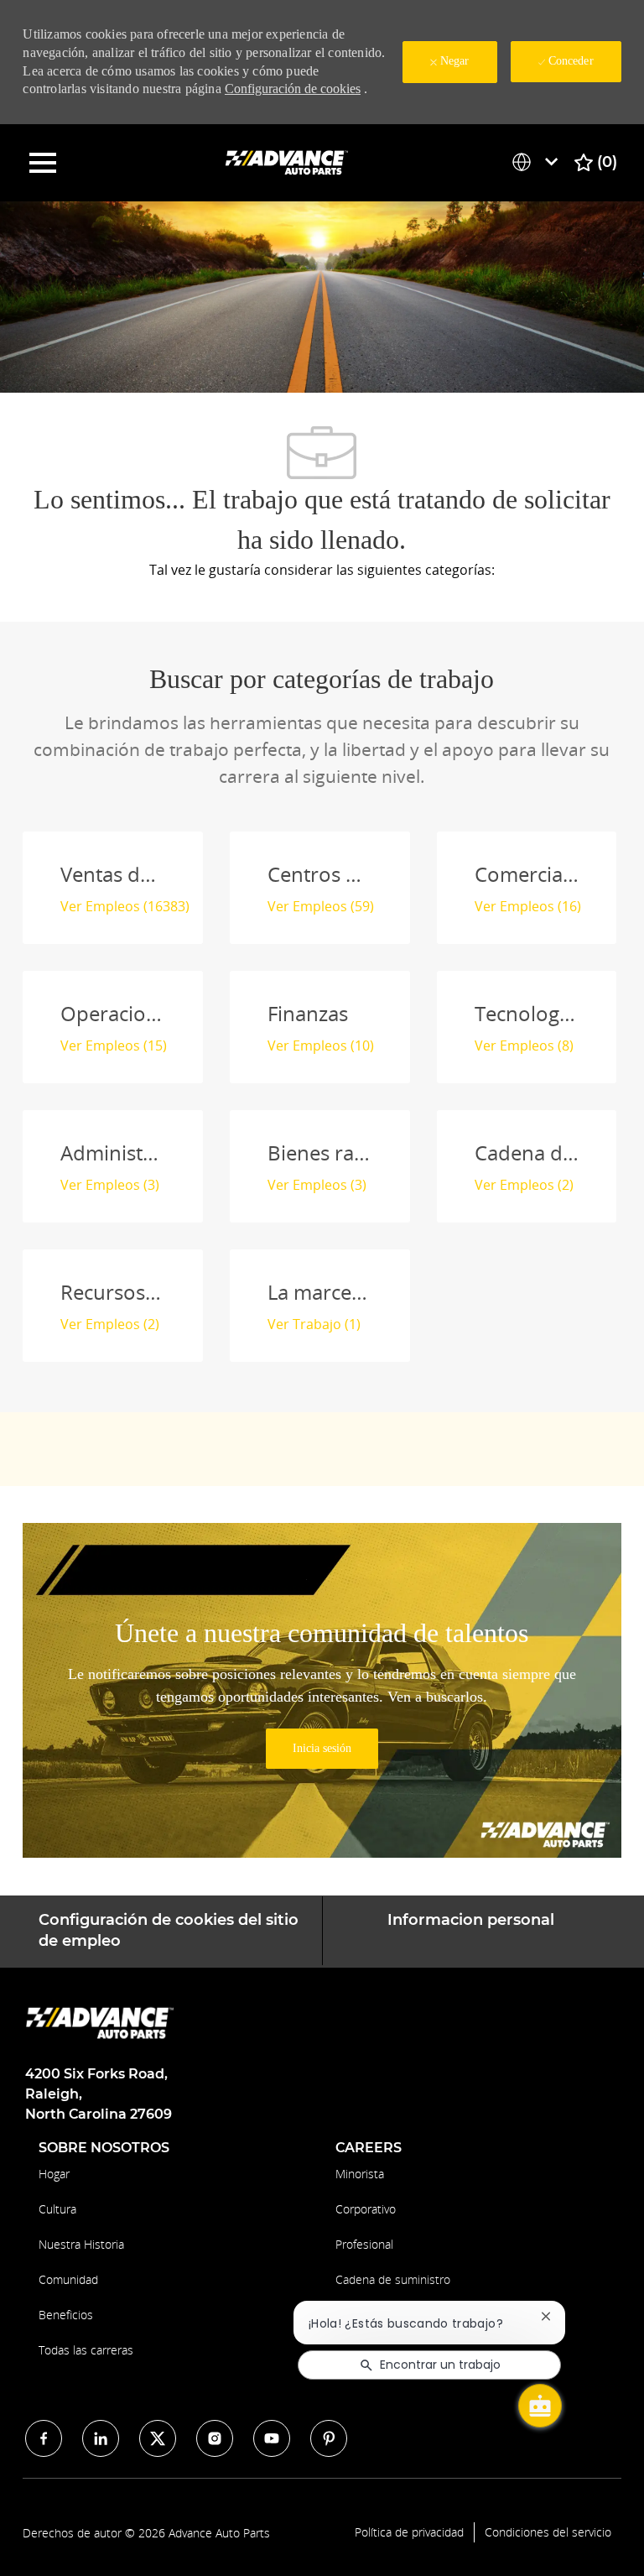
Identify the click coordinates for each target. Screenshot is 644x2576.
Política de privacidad (409, 2532)
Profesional (364, 2244)
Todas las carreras (86, 2350)
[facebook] (44, 2438)
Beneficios (66, 2315)
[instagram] (215, 2438)
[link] (322, 1749)
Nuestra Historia (81, 2244)
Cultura (57, 2209)
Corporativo (366, 2209)
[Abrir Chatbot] (540, 2406)
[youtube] (272, 2438)
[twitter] (158, 2438)
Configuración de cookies (293, 89)
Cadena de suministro (393, 2279)
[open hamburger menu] (43, 163)
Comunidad (68, 2279)
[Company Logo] (288, 162)
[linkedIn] (101, 2438)
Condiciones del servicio (548, 2532)
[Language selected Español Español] (538, 162)
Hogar (54, 2174)
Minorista (360, 2174)
